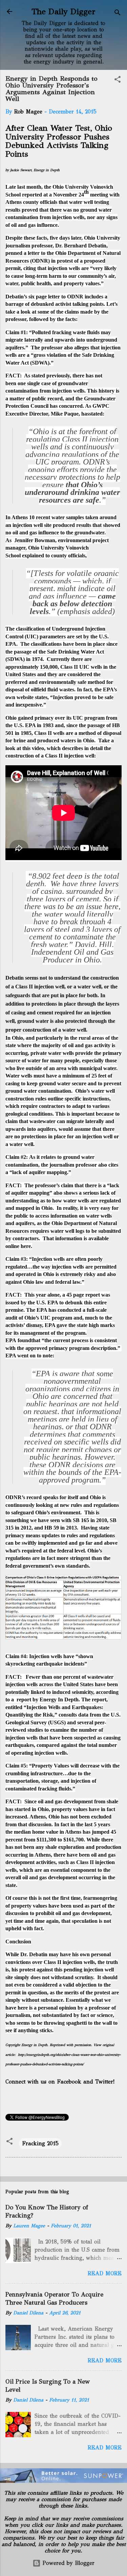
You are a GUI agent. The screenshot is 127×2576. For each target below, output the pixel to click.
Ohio (11, 718)
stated (96, 414)
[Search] (118, 14)
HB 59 (52, 1528)
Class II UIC (75, 667)
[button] (118, 81)
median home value (36, 1832)
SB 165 (81, 1520)
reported (32, 195)
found (24, 1340)
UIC (31, 636)
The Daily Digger (63, 11)
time (18, 1921)
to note (45, 1356)
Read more (105, 2273)
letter (34, 253)
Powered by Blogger (68, 2563)
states (41, 697)
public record (47, 399)
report (24, 1699)
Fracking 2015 (40, 2143)
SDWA (15, 659)
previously (58, 376)
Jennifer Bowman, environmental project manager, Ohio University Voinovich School (57, 548)
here (26, 1246)
